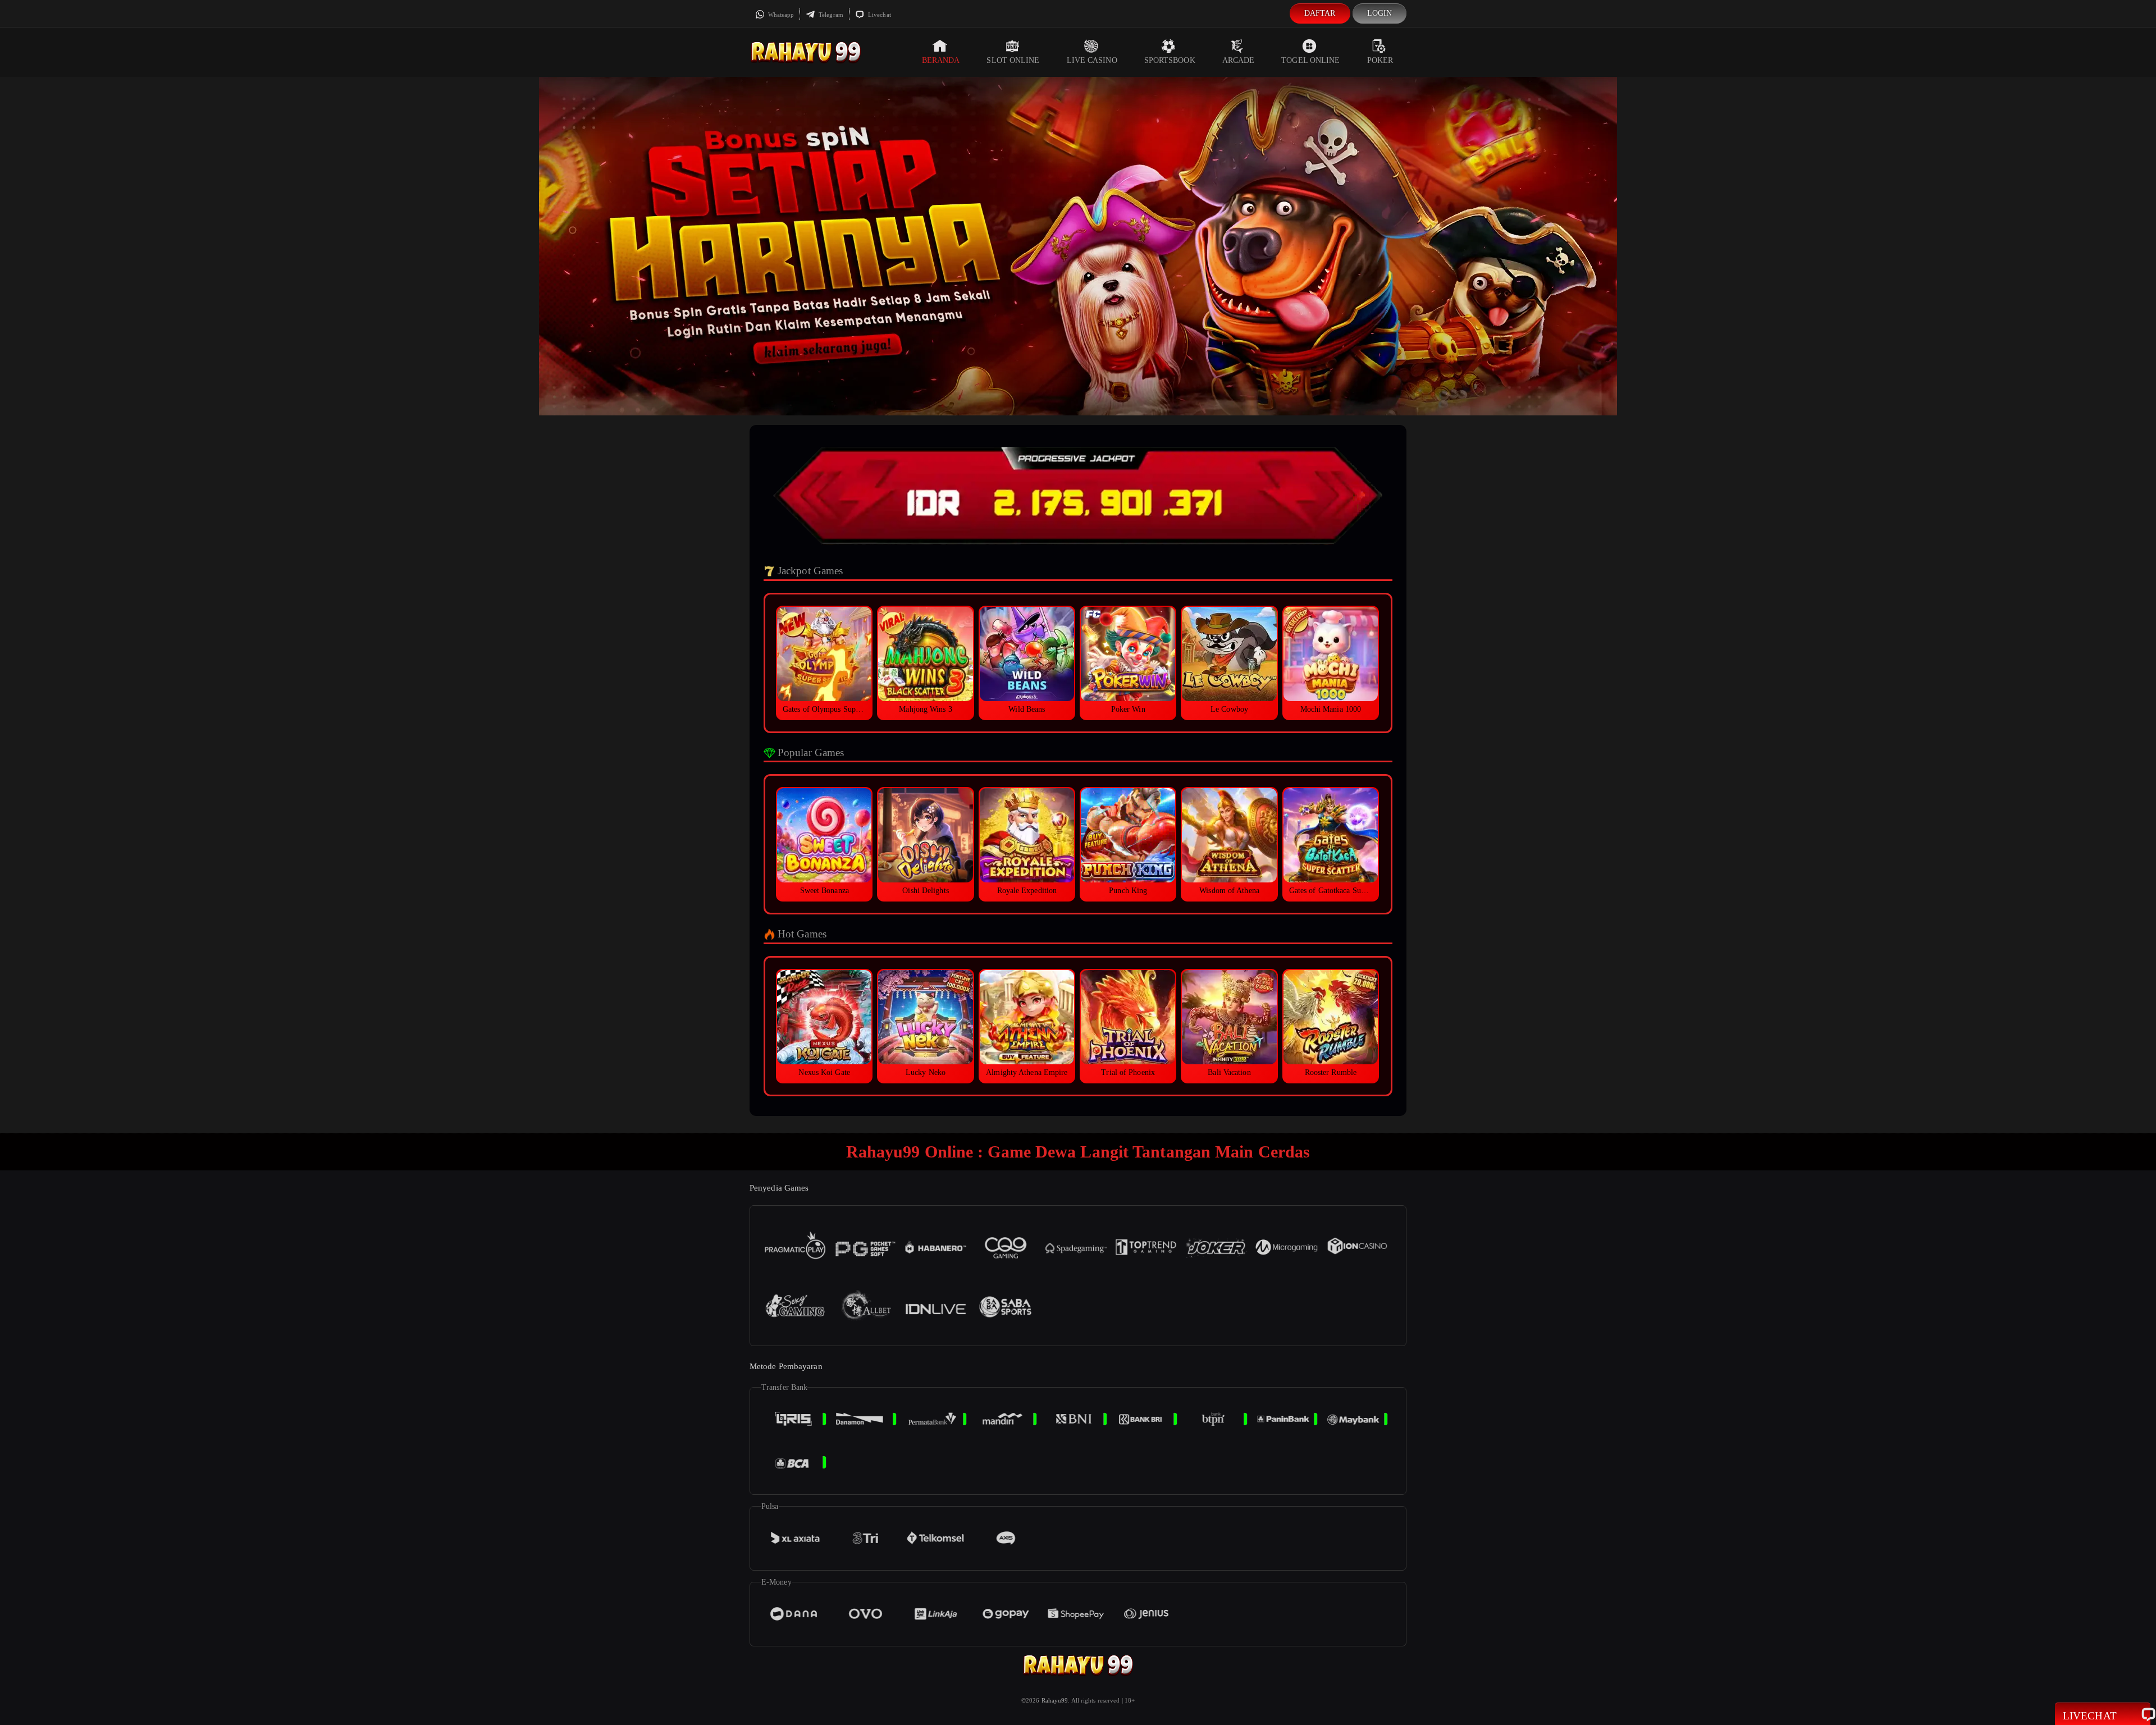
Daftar (1320, 13)
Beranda (941, 60)
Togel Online (1310, 60)
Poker (1380, 60)
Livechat (879, 15)
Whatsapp (780, 15)
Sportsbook (1170, 60)
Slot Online (1013, 60)
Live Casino (1092, 60)
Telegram (830, 15)
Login (1380, 13)
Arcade (1239, 60)
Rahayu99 (1055, 1700)
